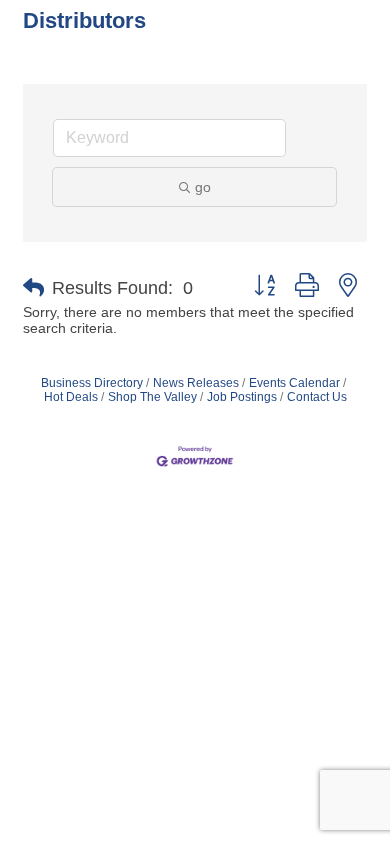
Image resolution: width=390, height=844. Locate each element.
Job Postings (242, 397)
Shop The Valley (152, 397)
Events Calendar (294, 383)
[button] (33, 288)
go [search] (203, 187)
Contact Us (317, 397)
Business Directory (92, 383)
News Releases (196, 383)
